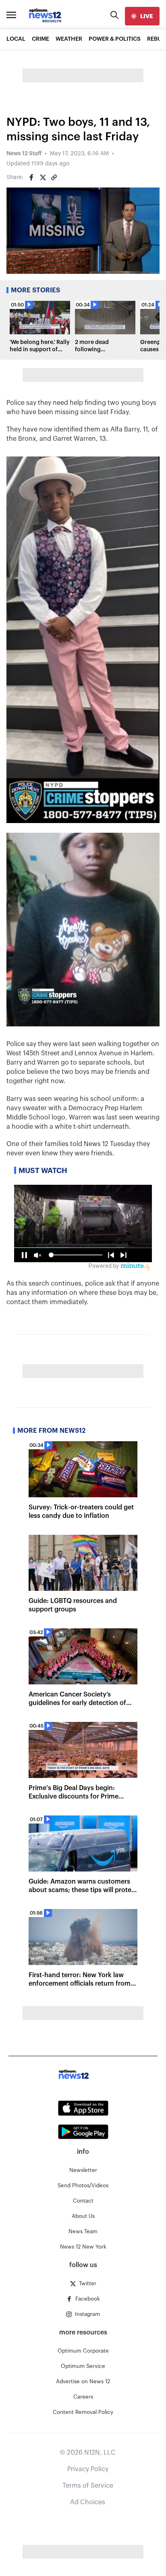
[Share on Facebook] (31, 177)
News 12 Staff (24, 154)
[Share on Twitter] (43, 177)
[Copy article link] (54, 177)
